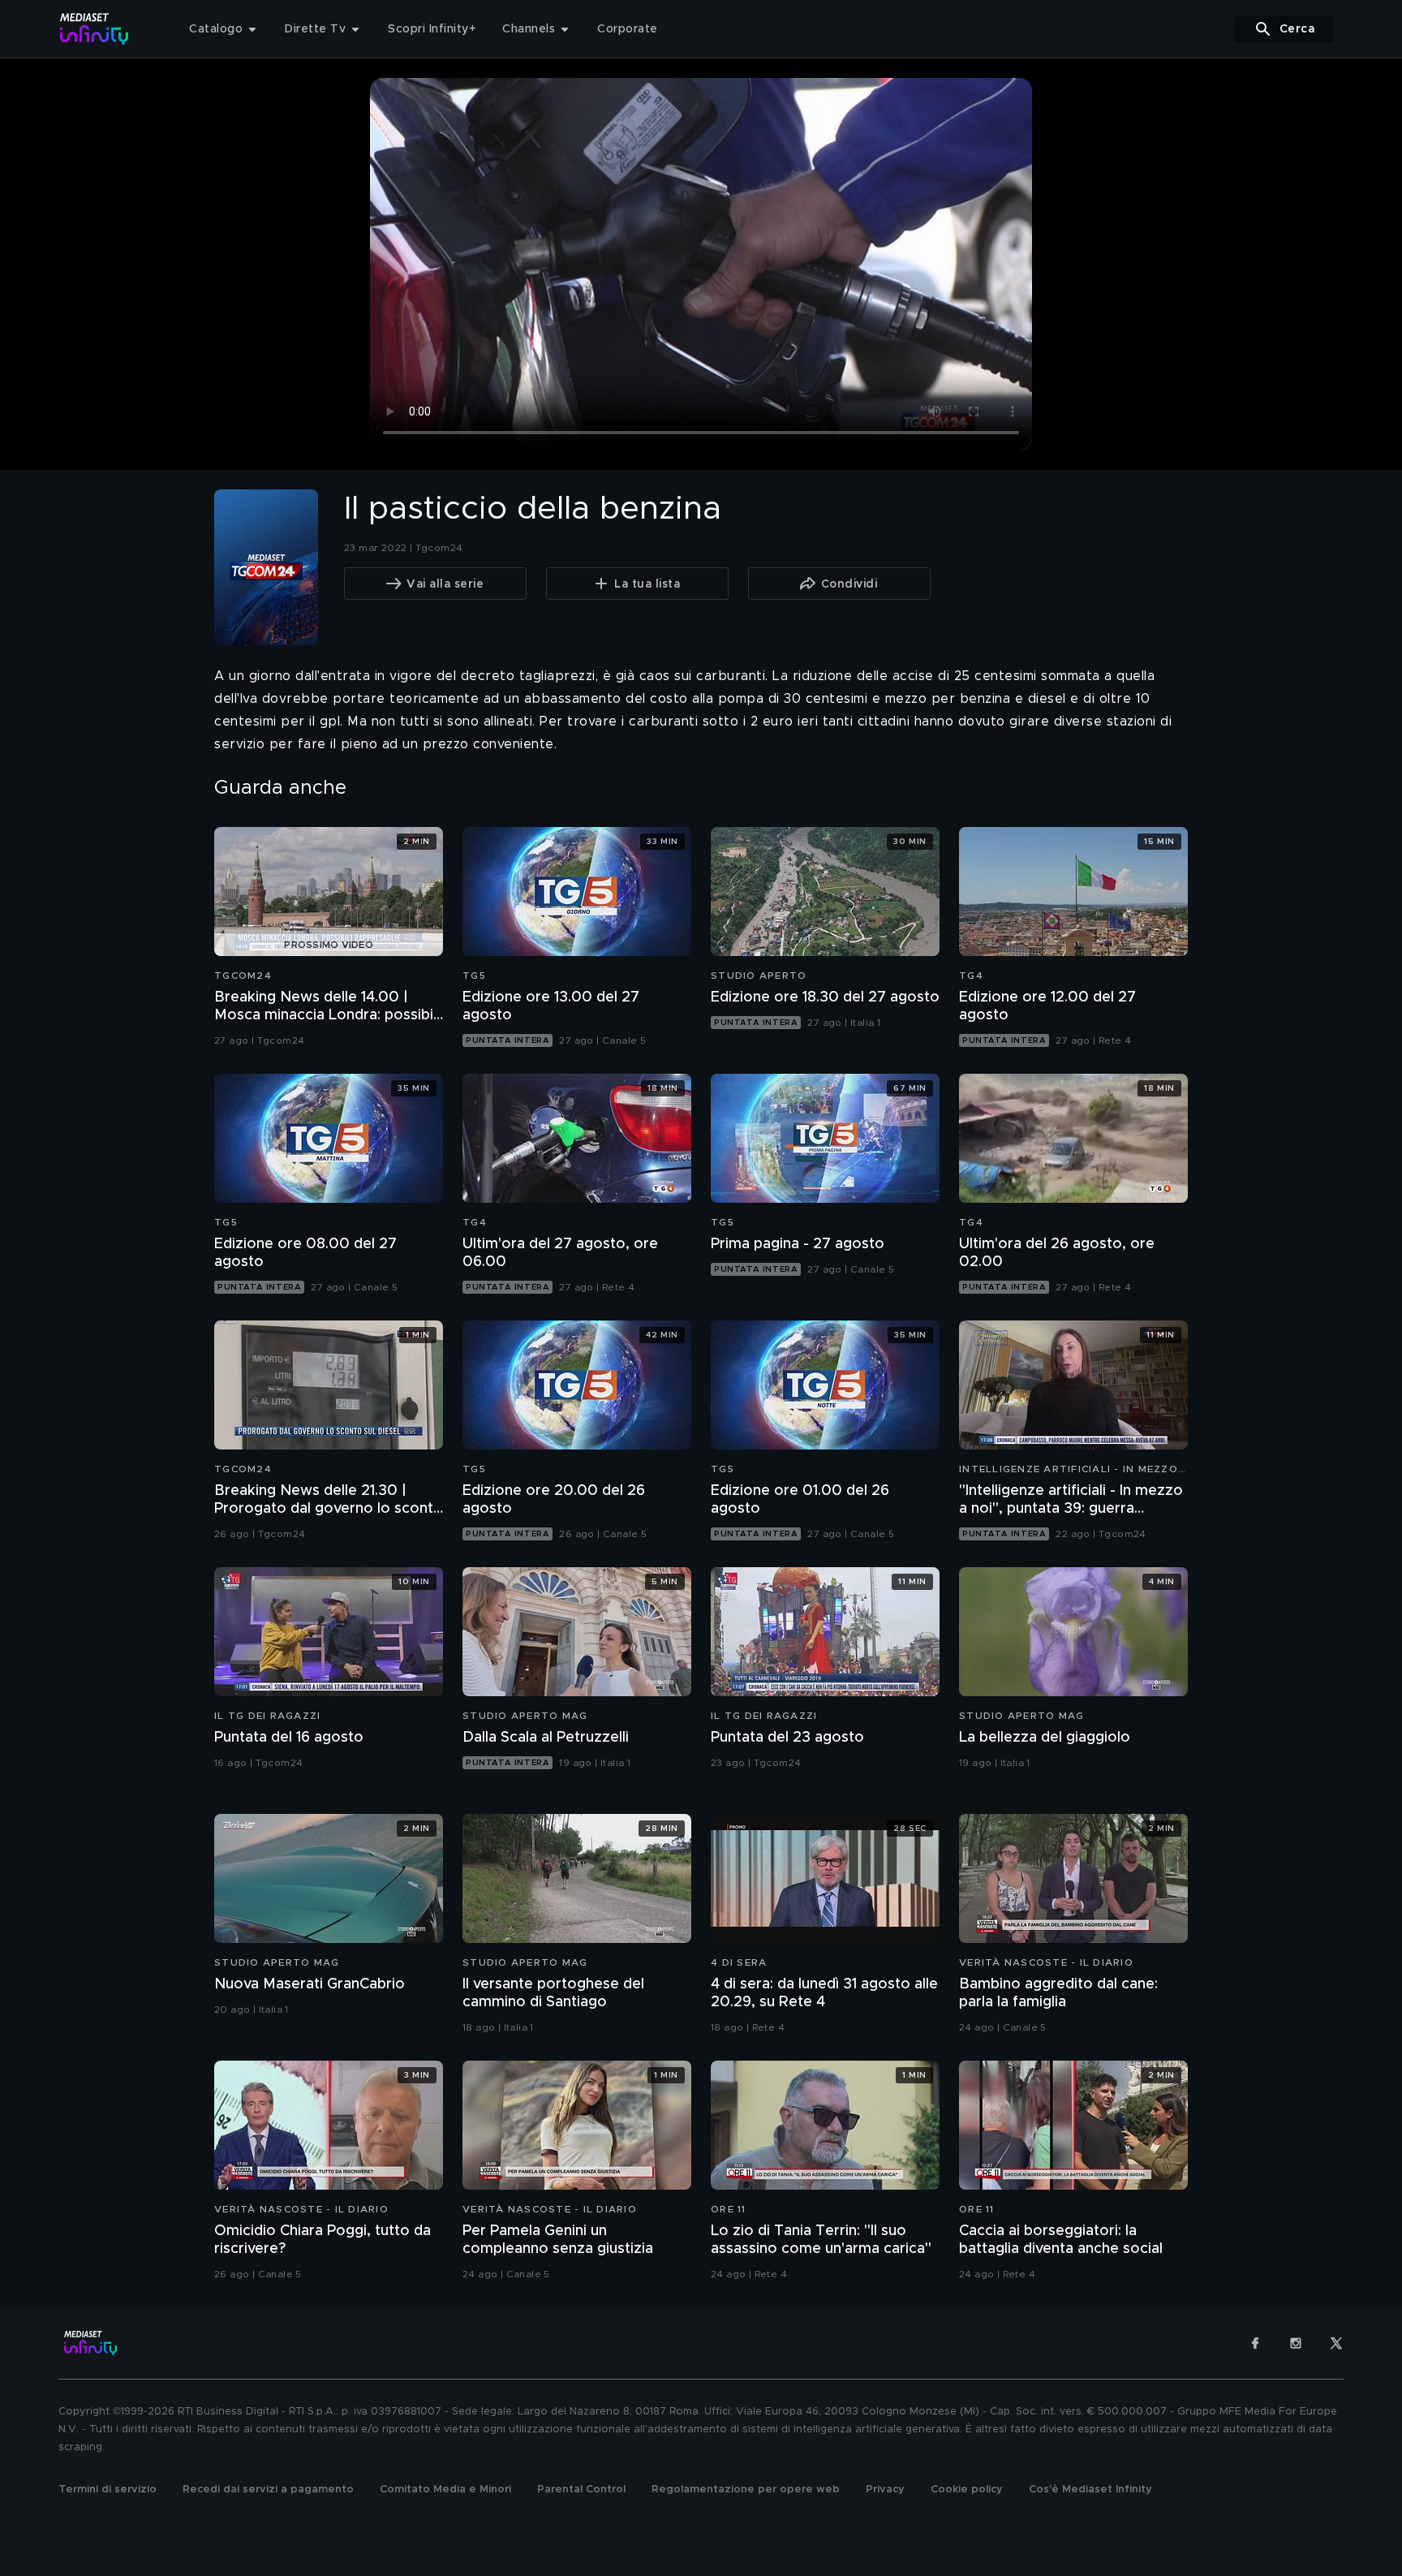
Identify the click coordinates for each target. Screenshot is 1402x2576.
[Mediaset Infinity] (95, 29)
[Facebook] (1255, 2343)
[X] (1336, 2343)
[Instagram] (1296, 2343)
